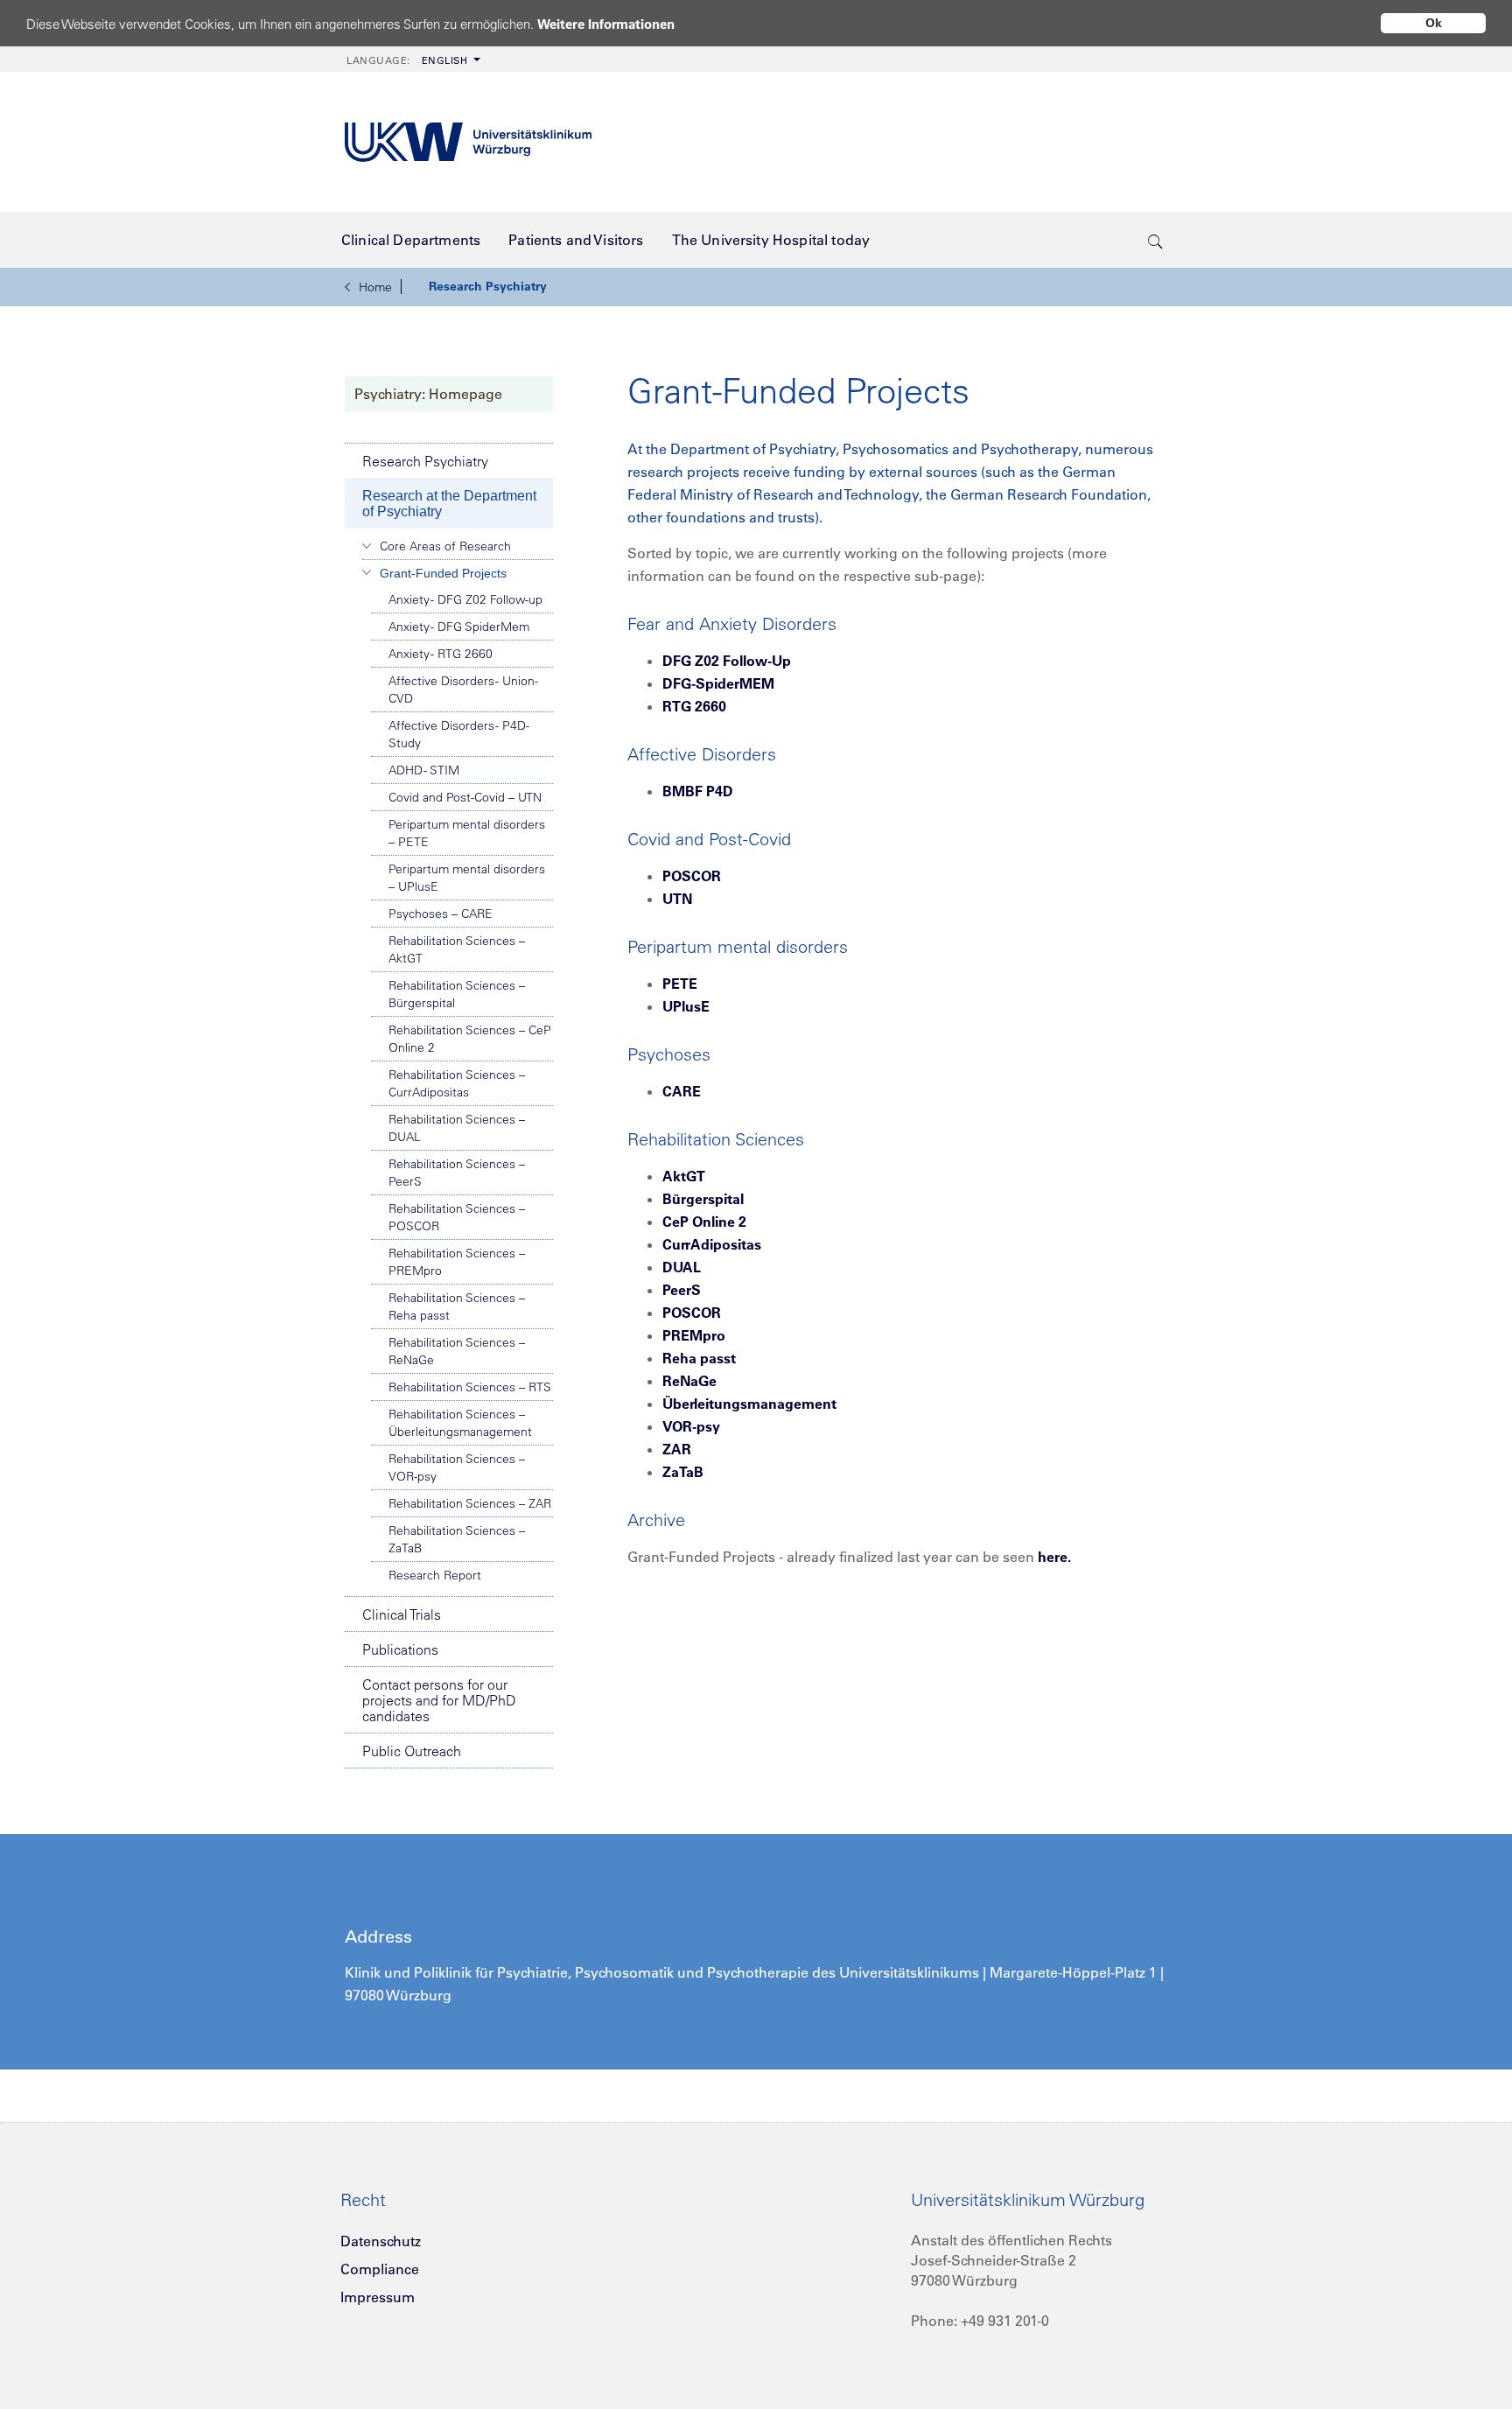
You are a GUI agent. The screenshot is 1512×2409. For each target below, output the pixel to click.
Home (375, 287)
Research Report (435, 1575)
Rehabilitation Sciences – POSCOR (457, 1217)
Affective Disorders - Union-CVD (463, 690)
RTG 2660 (694, 706)
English (407, 60)
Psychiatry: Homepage (428, 394)
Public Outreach (412, 1751)
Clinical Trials (402, 1614)
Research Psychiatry (488, 286)
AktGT (684, 1176)
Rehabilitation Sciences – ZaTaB (457, 1539)
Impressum (378, 2297)
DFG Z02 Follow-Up (727, 661)
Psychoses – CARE (441, 914)
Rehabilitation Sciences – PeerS (457, 1173)
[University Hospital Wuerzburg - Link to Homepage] (468, 142)
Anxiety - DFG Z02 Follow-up (465, 599)
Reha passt (699, 1358)
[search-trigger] (1155, 240)
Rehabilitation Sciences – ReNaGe (457, 1351)
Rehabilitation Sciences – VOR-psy (457, 1467)
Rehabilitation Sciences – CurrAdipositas (457, 1083)
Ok (1434, 23)
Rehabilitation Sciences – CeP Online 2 (470, 1039)
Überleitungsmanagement (749, 1404)
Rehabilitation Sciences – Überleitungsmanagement (460, 1423)
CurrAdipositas (712, 1244)
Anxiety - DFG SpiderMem (459, 627)
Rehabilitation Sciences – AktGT (457, 949)
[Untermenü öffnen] (367, 546)
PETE (680, 984)
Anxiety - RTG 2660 (441, 654)
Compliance (380, 2269)
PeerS (682, 1290)
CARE (682, 1091)
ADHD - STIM (424, 770)
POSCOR (692, 876)
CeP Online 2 (704, 1222)
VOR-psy (691, 1426)
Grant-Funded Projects (443, 573)
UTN (677, 899)
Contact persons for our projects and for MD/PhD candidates (439, 1700)
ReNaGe (689, 1381)
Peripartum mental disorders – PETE (467, 833)
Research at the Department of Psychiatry (449, 504)
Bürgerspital (703, 1199)
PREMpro (694, 1335)
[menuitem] (412, 59)
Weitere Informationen (606, 24)
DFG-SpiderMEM (718, 683)
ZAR (677, 1449)
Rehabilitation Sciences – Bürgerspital (457, 994)
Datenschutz (381, 2241)
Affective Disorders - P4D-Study (459, 734)
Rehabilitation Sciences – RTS (470, 1387)
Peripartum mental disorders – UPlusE (467, 878)
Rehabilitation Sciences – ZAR (470, 1503)
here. (1054, 1557)
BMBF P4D (698, 791)
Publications (400, 1649)
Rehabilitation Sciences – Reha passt (457, 1306)
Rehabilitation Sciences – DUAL (457, 1128)
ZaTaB (683, 1472)
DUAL (682, 1267)
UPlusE (686, 1006)
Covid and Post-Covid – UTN (465, 797)
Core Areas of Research (445, 546)
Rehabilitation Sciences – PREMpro (457, 1262)
